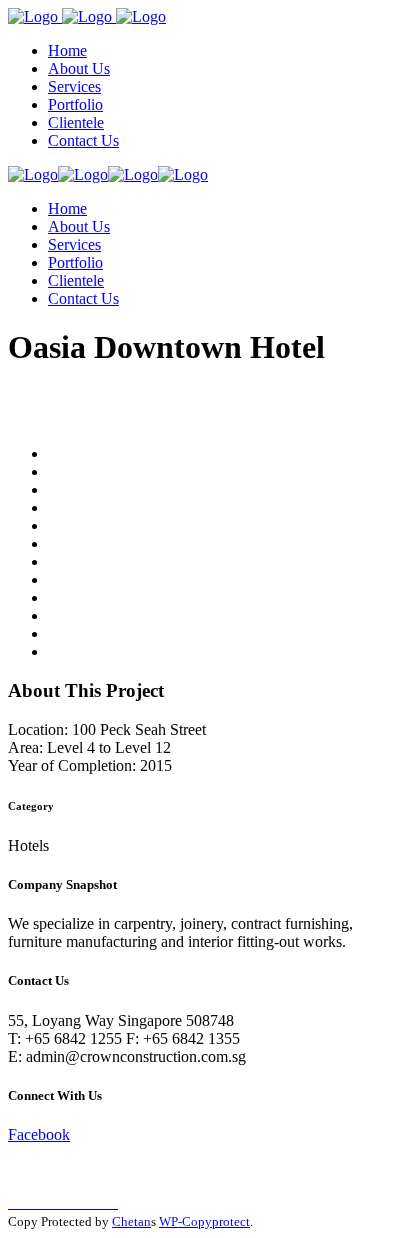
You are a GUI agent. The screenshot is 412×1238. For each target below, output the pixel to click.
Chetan (131, 1221)
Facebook (39, 1134)
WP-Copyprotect (204, 1221)
